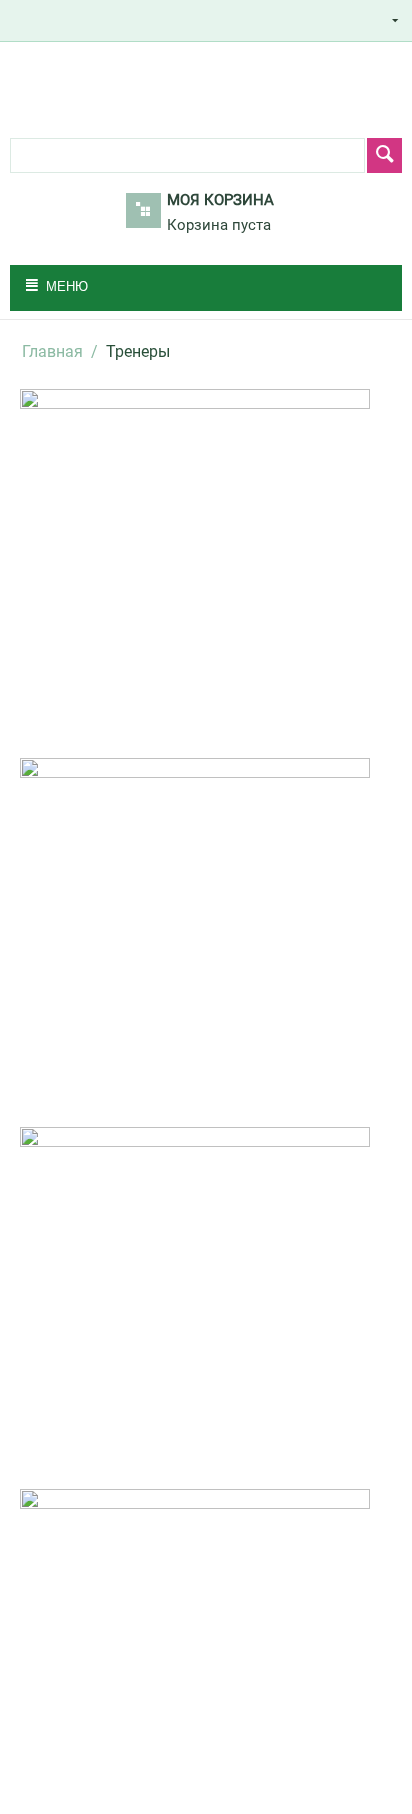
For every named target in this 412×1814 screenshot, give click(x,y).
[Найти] (384, 155)
